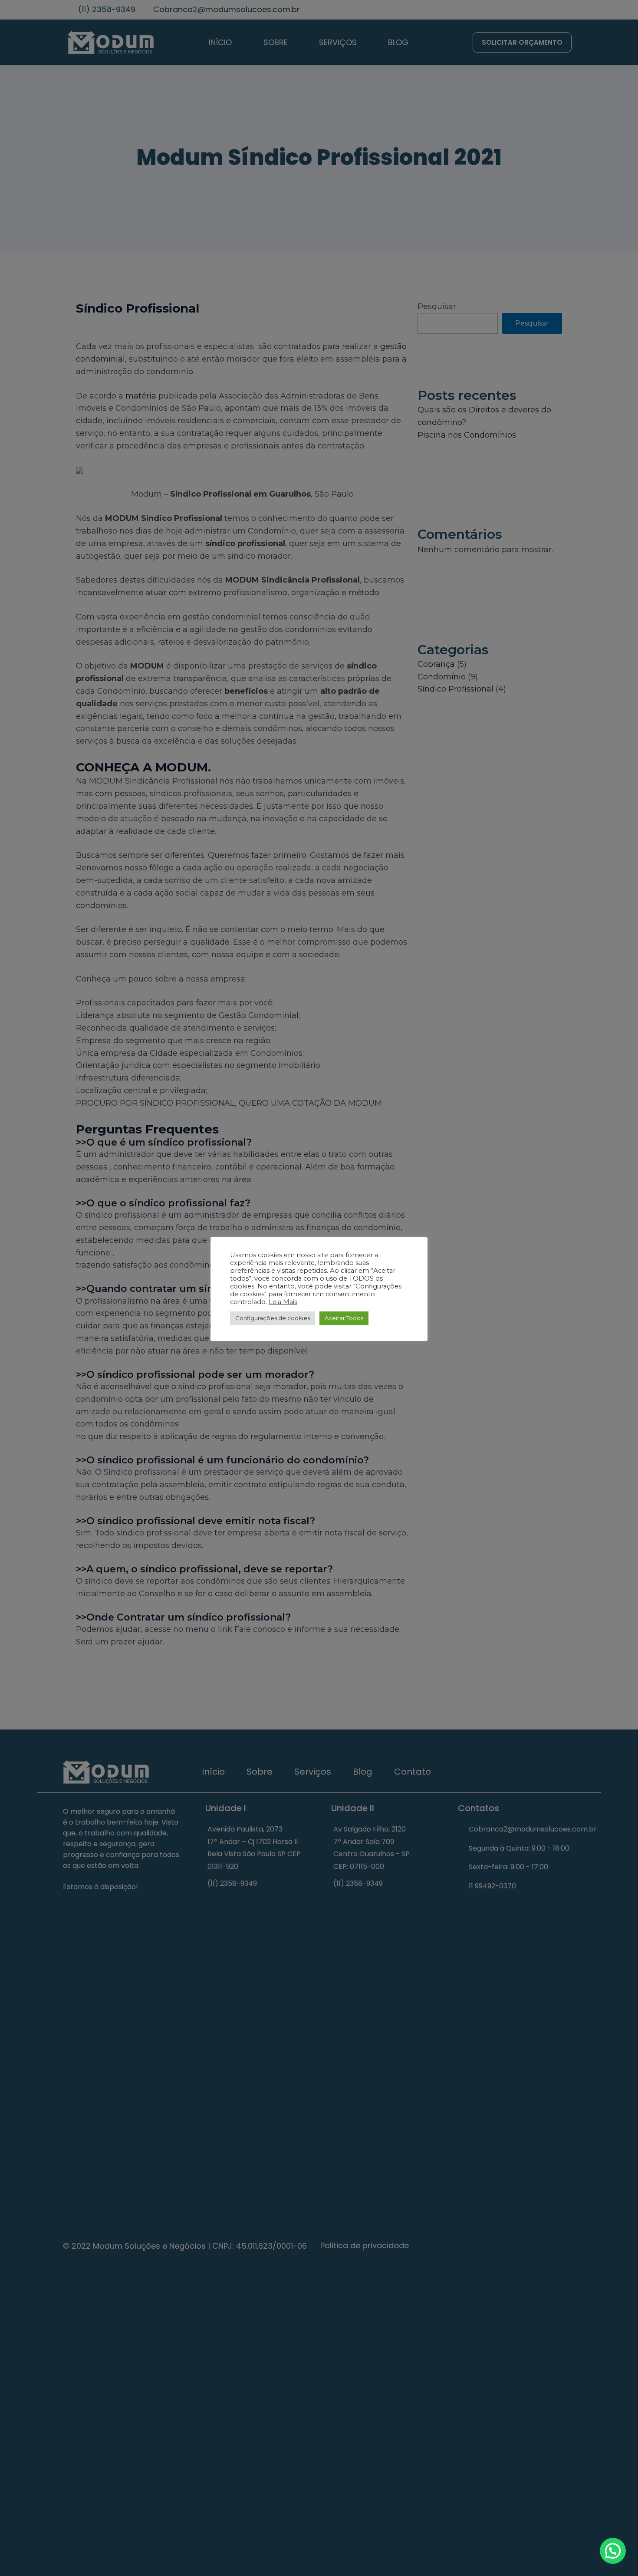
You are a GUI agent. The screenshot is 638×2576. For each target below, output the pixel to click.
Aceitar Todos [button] (344, 1318)
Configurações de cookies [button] (273, 1318)
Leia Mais (283, 1302)
